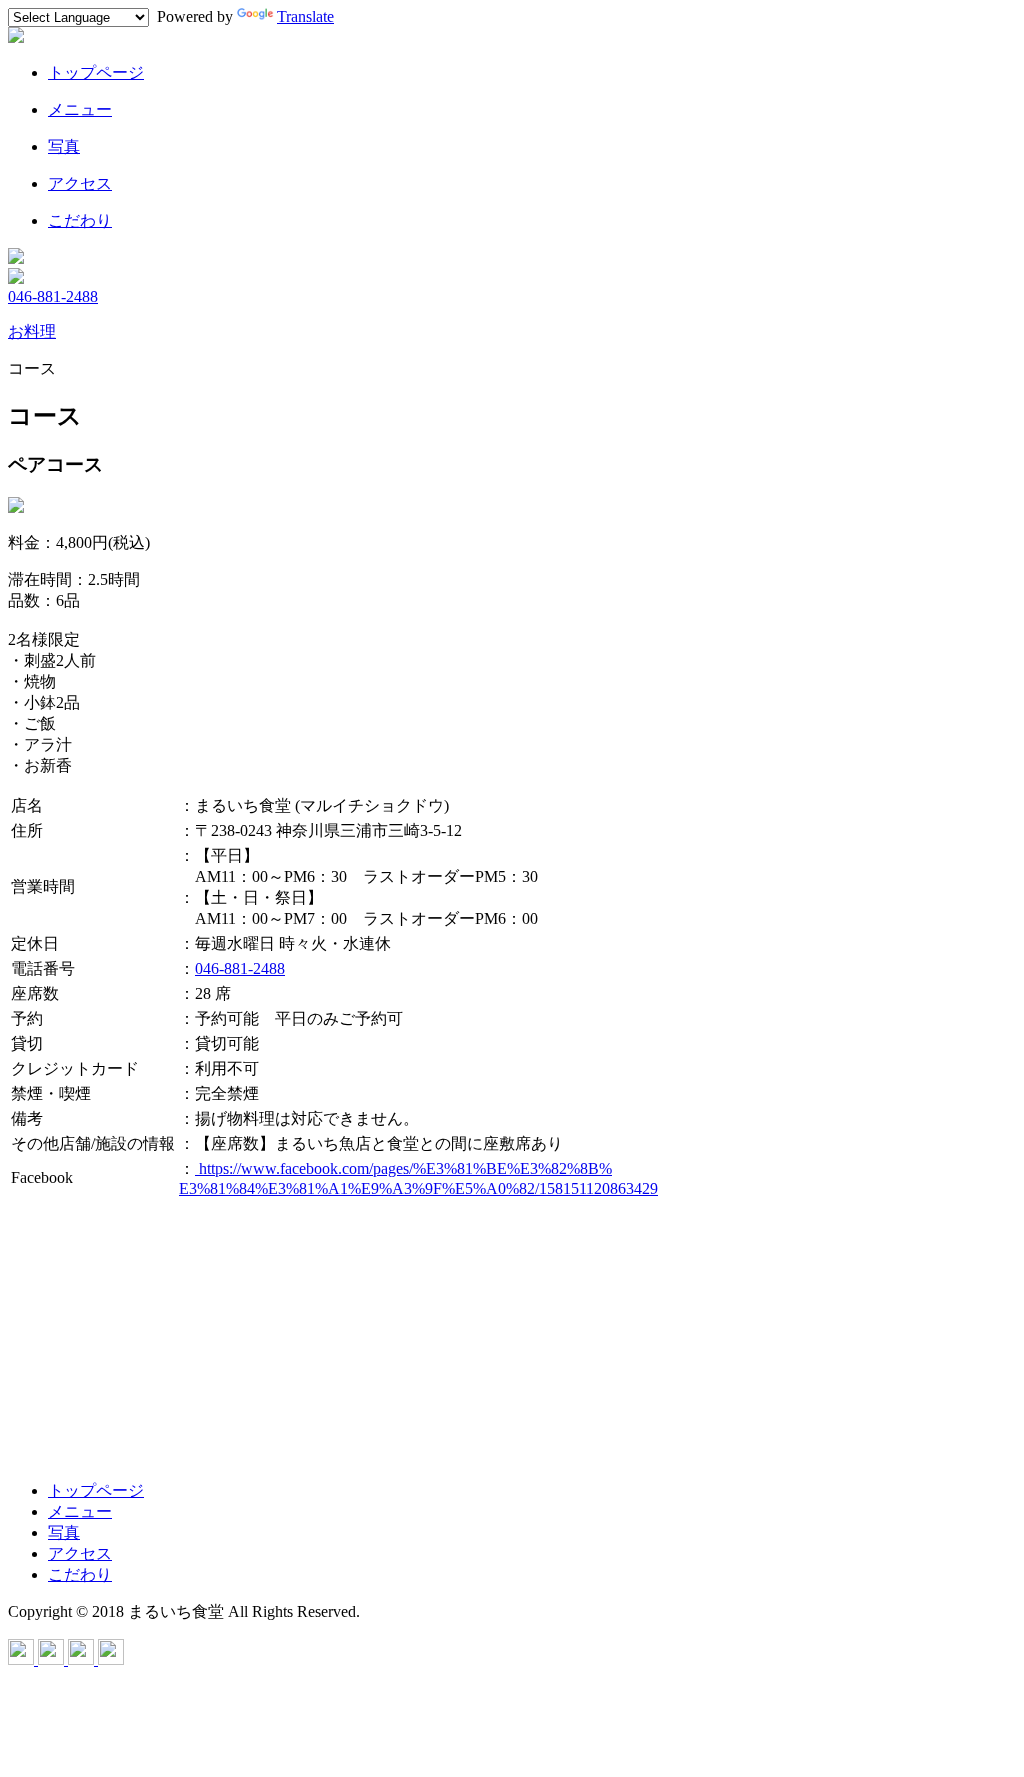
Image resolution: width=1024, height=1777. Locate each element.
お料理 (32, 331)
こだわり (80, 1574)
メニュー (80, 1511)
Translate (305, 16)
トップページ (96, 1490)
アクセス (80, 1553)
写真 (64, 1532)
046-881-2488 (53, 296)
